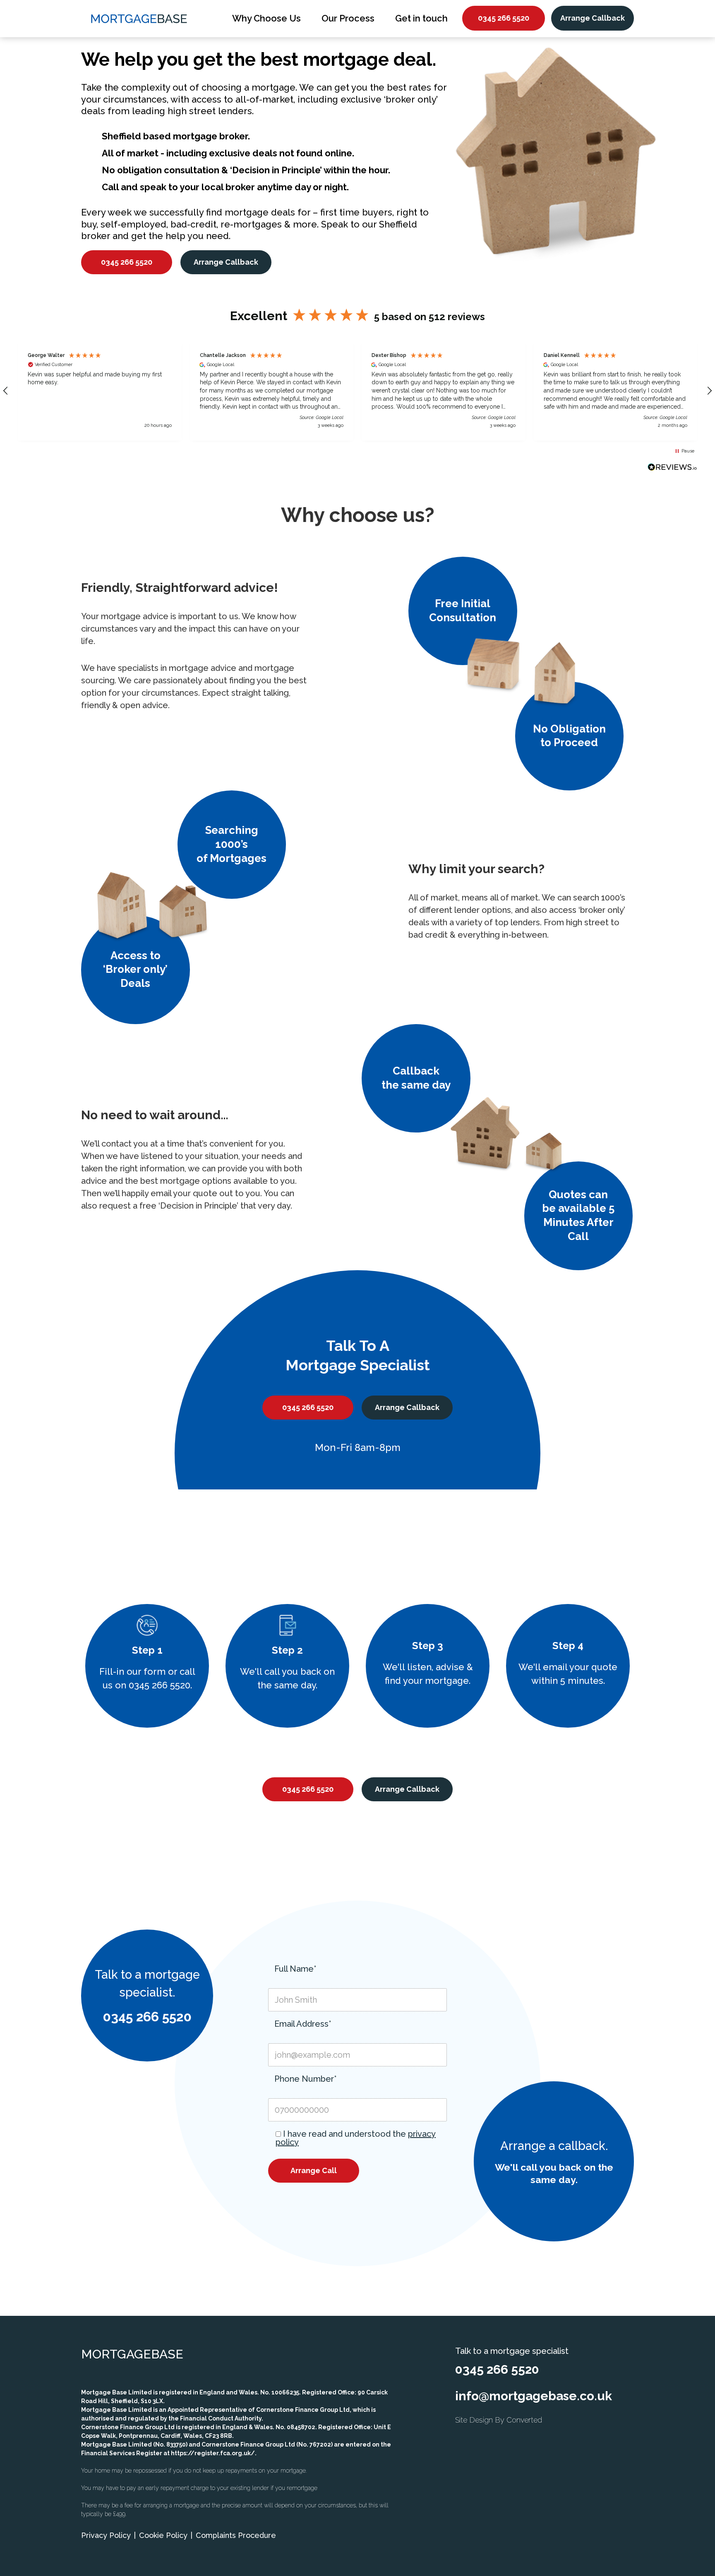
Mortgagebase (132, 2354)
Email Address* (303, 2024)
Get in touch (421, 18)
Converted (524, 2420)
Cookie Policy (163, 2535)
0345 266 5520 (504, 18)
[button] (100, 391)
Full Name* (295, 1969)
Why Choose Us (266, 18)
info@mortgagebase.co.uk (534, 2396)
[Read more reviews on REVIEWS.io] (672, 468)
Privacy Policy (106, 2535)
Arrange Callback (593, 18)
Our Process (348, 18)
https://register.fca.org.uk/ (213, 2453)
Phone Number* (306, 2079)
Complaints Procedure (236, 2535)
